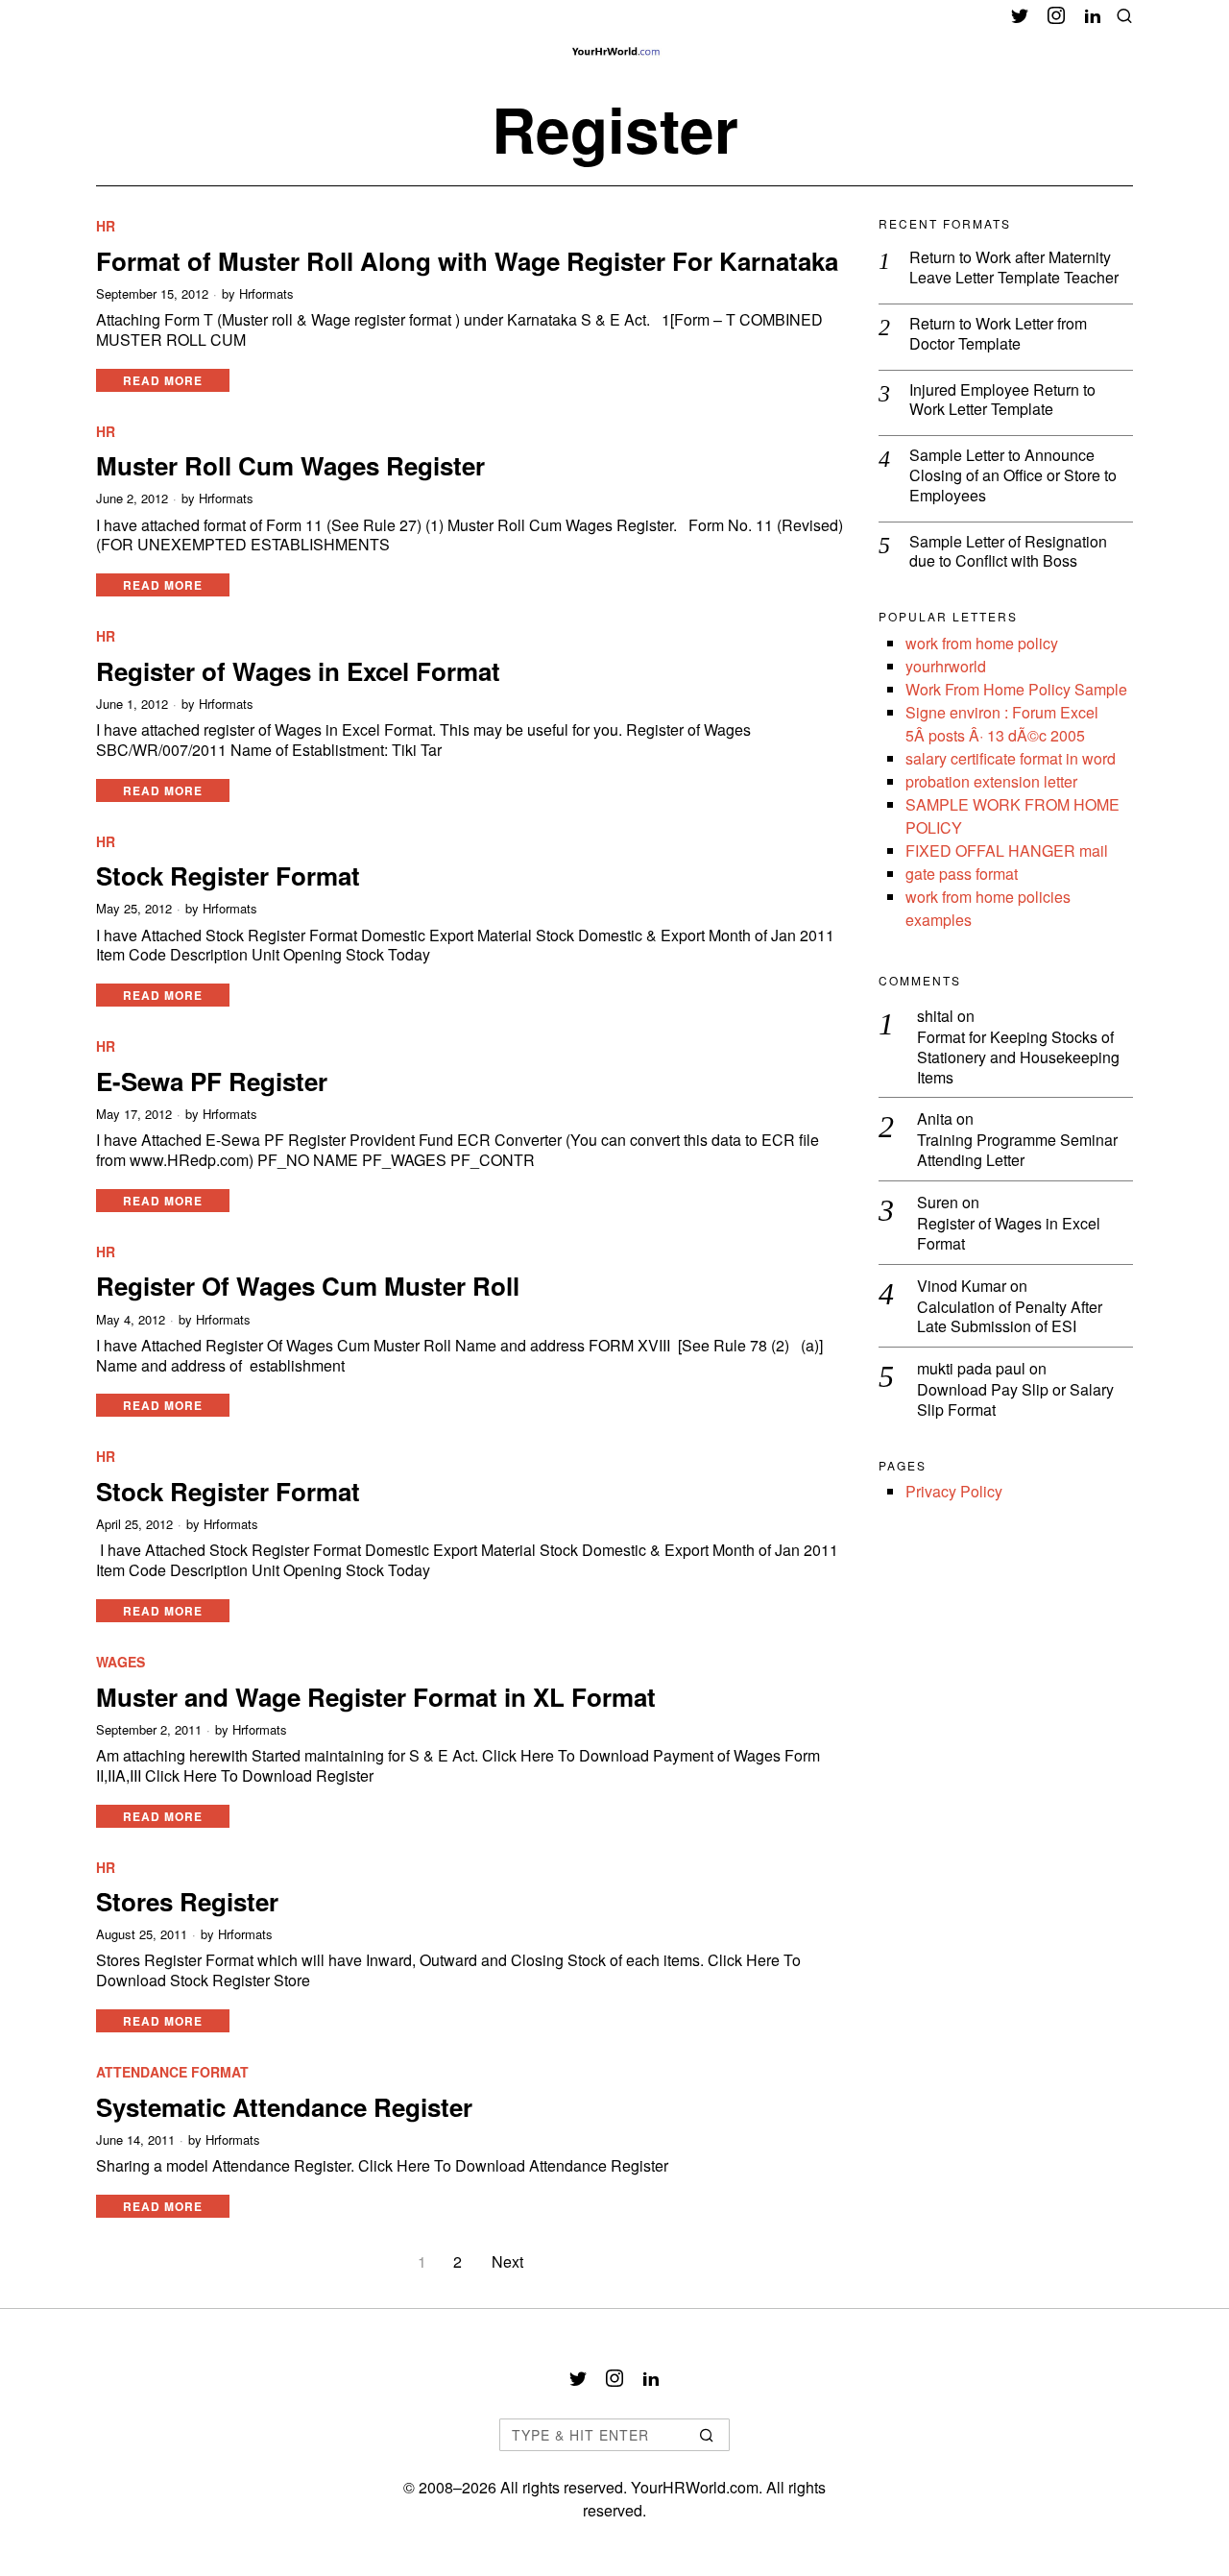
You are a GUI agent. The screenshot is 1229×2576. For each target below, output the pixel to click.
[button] (707, 2435)
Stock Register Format (228, 875)
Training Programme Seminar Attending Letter (1017, 1151)
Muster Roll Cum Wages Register (290, 465)
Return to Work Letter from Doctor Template (998, 334)
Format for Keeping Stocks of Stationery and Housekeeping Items (1018, 1057)
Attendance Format (172, 2072)
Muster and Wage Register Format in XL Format (376, 1697)
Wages (120, 1662)
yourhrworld (946, 666)
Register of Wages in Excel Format (298, 671)
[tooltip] (1020, 15)
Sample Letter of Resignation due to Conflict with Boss (1008, 552)
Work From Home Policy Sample (1016, 689)
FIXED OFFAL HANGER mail (1007, 851)
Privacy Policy (954, 1491)
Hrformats (266, 294)
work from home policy (982, 643)
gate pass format (962, 874)
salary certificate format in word (1011, 758)
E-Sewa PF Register (212, 1081)
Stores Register (187, 1901)
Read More (163, 380)
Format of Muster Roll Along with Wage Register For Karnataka (467, 261)
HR (106, 226)
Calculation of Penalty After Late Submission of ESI (1010, 1318)
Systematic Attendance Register (284, 2107)
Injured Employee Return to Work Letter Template (1002, 401)
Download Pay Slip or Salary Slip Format (1015, 1400)
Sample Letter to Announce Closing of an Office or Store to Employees (1013, 475)
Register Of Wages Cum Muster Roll (308, 1286)
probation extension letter (991, 781)
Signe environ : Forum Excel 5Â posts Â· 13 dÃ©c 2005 (1002, 724)
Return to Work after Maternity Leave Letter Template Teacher (1014, 268)
